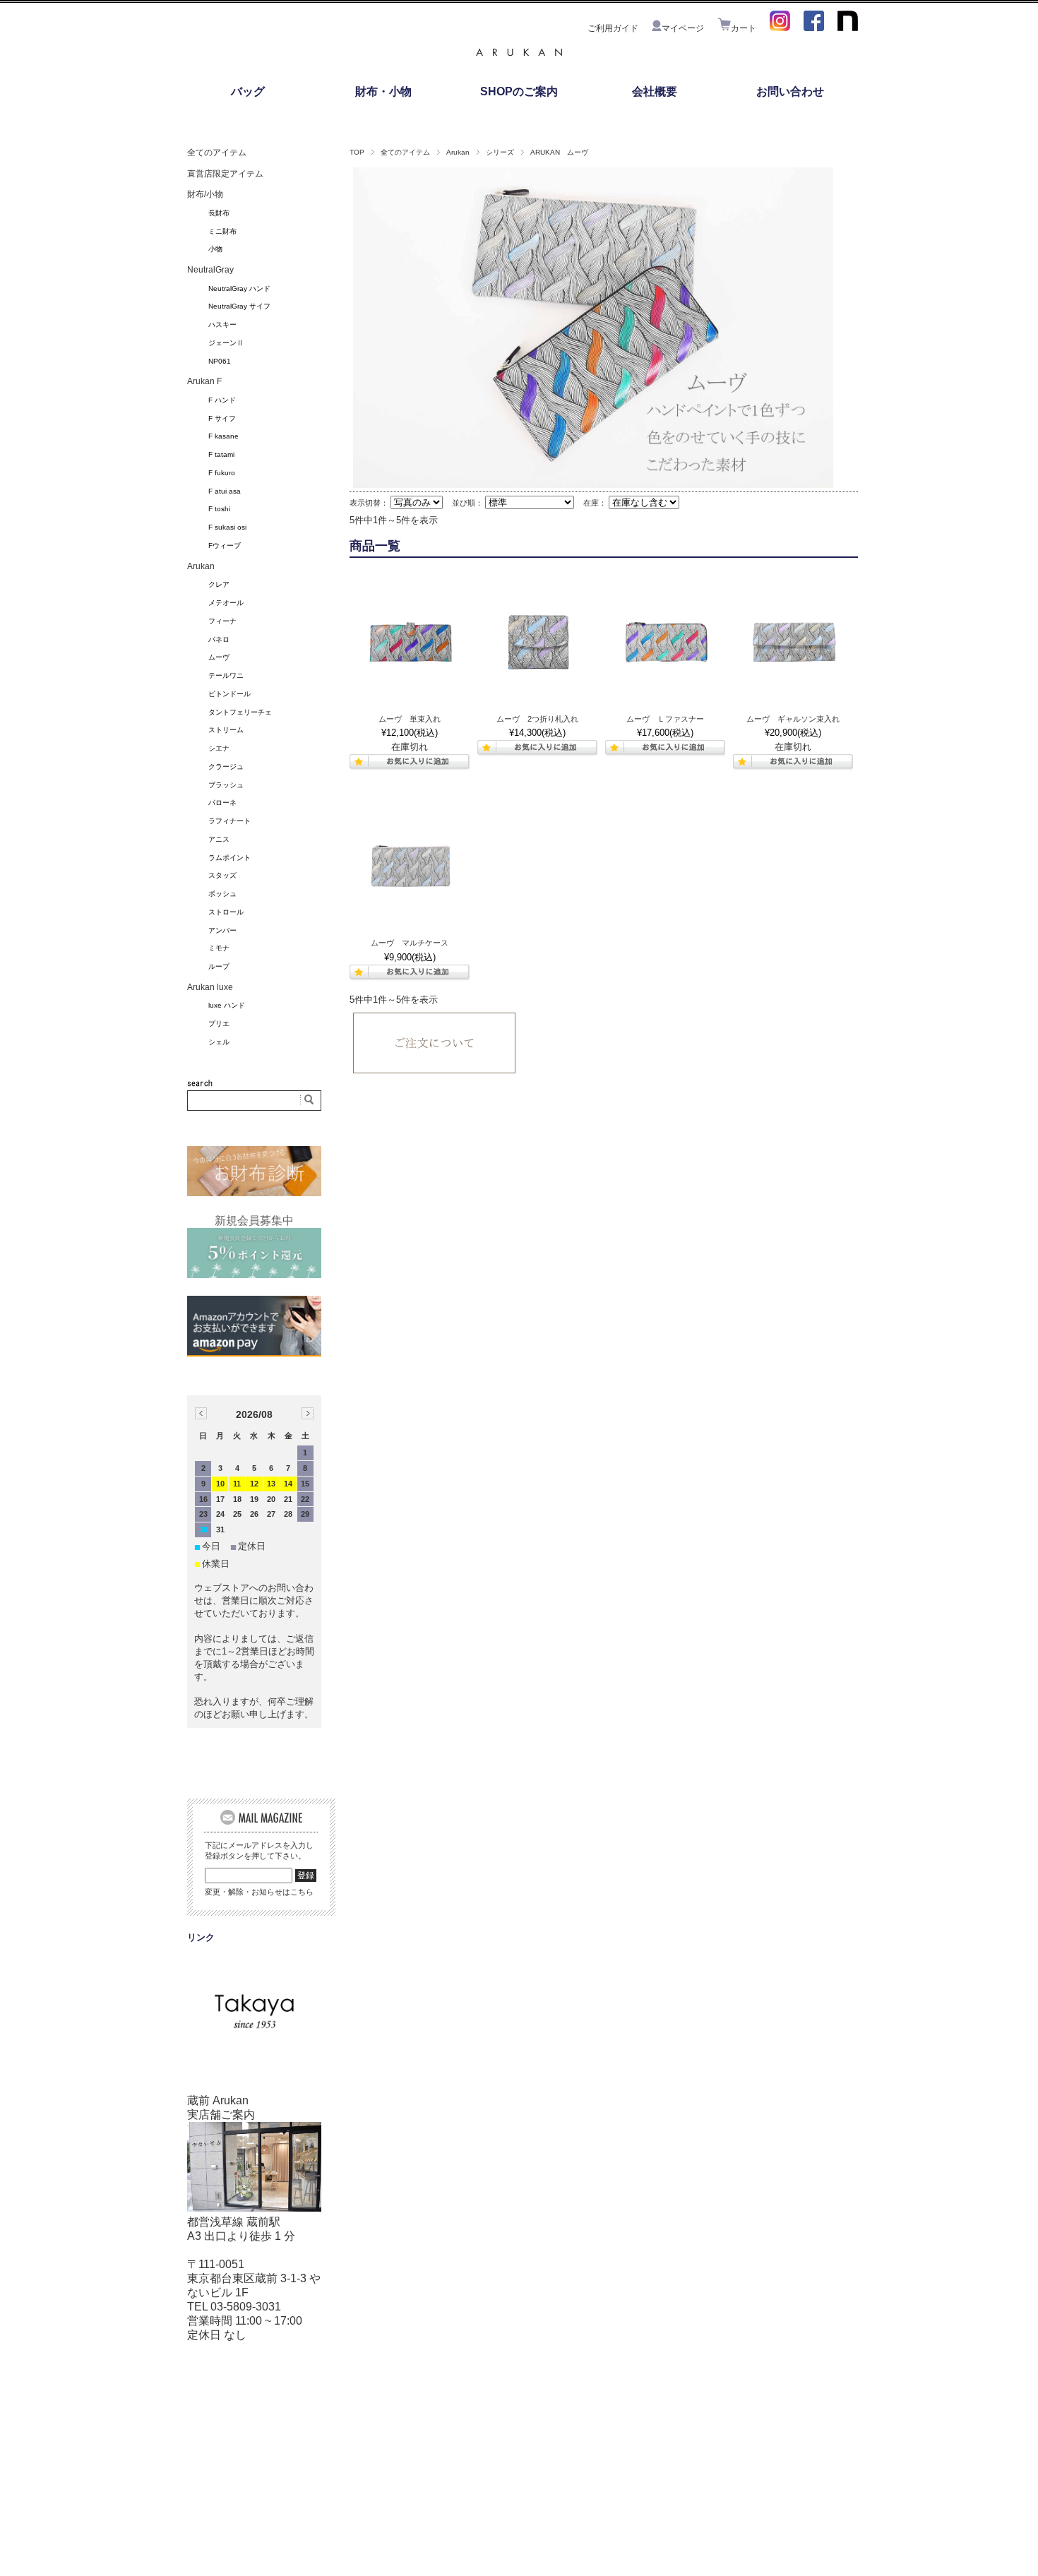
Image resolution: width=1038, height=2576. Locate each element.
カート (744, 28)
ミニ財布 (222, 231)
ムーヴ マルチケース (410, 943)
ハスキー (222, 324)
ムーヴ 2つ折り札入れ (537, 719)
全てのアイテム (405, 152)
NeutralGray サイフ (239, 306)
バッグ (248, 91)
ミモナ (219, 948)
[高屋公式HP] (254, 2040)
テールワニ (226, 675)
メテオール (226, 603)
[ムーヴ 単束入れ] (410, 645)
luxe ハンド (227, 1005)
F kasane (223, 436)
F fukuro (222, 473)
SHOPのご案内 (519, 91)
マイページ (683, 28)
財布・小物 (383, 91)
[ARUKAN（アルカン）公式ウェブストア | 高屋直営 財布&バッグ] (519, 60)
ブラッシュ (226, 785)
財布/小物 (205, 194)
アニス (219, 839)
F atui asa (225, 491)
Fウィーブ (225, 545)
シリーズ (500, 152)
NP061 (220, 361)
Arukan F (204, 381)
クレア (219, 584)
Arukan (458, 152)
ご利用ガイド (613, 28)
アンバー (222, 930)
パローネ (222, 803)
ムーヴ (219, 657)
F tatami (221, 454)
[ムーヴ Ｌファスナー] (665, 645)
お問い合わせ (790, 91)
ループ (219, 966)
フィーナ (222, 621)
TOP (357, 152)
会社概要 (655, 91)
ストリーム (226, 730)
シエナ (219, 748)
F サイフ (222, 418)
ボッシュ (222, 894)
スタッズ (222, 875)
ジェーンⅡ (226, 343)
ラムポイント (229, 858)
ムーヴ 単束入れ (410, 719)
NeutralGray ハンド (239, 288)
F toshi (219, 509)
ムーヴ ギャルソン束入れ (793, 719)
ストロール (226, 912)
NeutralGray (210, 270)
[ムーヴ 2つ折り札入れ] (537, 645)
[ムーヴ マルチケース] (410, 869)
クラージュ (226, 767)
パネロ (219, 639)
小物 (215, 249)
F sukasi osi (227, 527)
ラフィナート (229, 821)
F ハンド (222, 400)
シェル (219, 1042)
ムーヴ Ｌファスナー (665, 719)
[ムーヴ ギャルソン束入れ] (793, 645)
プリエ (219, 1024)
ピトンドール (229, 694)
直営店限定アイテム (225, 174)
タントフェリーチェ (240, 712)
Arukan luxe (210, 987)
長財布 (219, 213)
